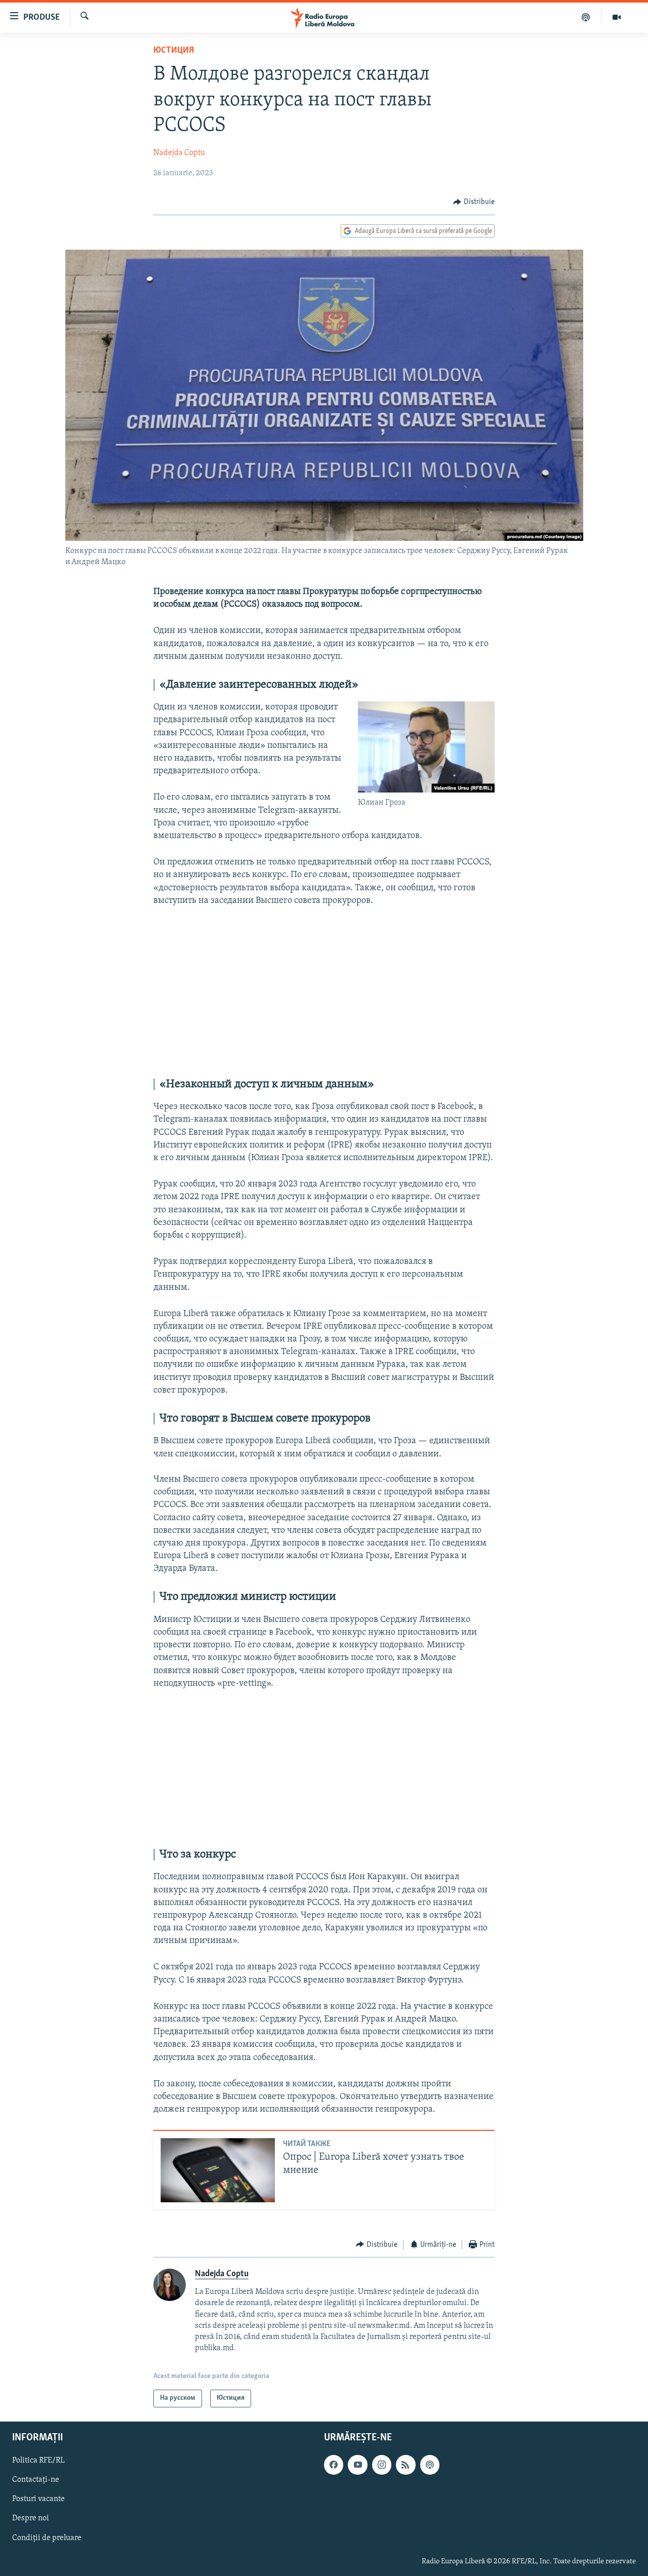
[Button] (474, 202)
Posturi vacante (38, 2499)
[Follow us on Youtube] (357, 2465)
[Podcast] (586, 17)
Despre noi (31, 2518)
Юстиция (174, 51)
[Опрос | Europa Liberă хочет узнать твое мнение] (218, 2170)
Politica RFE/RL (38, 2461)
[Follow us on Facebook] (334, 2465)
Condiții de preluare (47, 2538)
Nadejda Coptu (179, 153)
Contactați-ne (36, 2480)
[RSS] (406, 2465)
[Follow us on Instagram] (382, 2465)
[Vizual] (617, 17)
